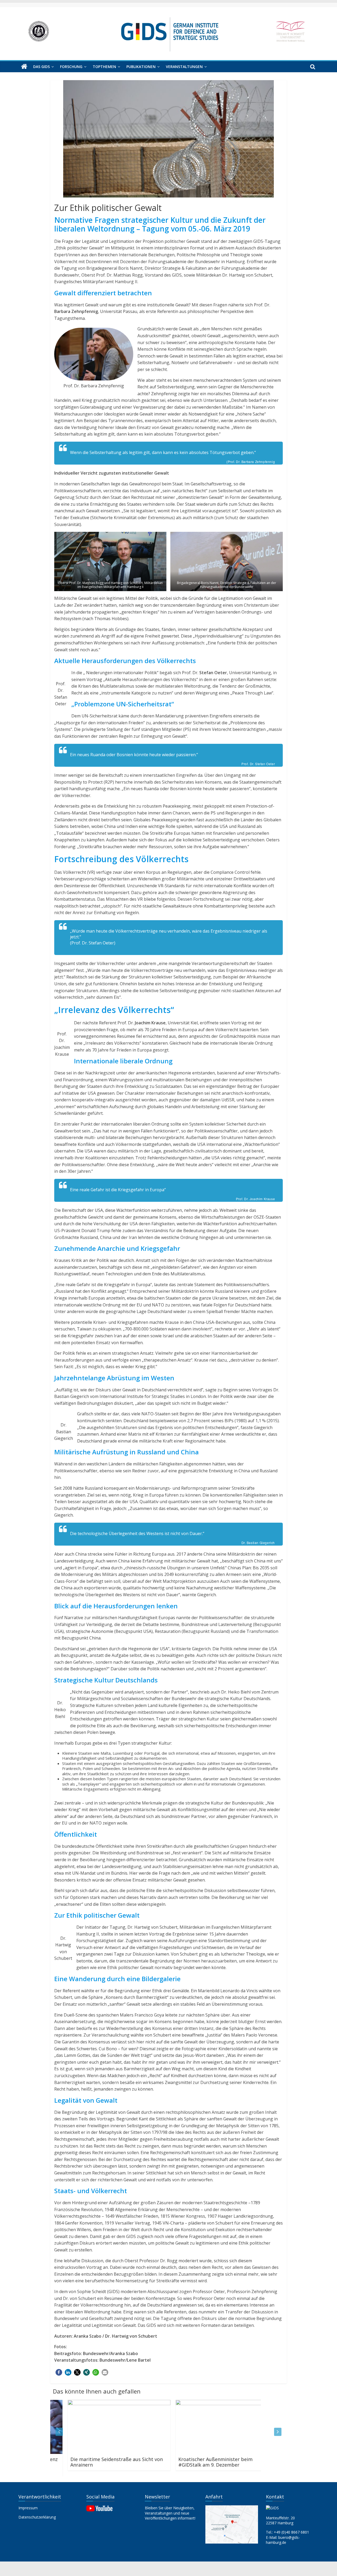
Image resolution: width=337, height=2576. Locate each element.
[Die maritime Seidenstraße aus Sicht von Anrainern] (102, 2403)
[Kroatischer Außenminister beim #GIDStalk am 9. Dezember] (210, 2403)
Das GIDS (41, 67)
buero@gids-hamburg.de (283, 2540)
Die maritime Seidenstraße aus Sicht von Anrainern (99, 2462)
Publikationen (141, 67)
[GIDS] (24, 67)
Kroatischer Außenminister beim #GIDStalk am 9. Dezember (198, 2462)
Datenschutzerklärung (37, 2517)
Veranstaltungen (184, 67)
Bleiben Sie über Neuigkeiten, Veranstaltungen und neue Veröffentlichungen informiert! (170, 2513)
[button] (59, 2372)
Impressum (28, 2508)
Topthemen (104, 67)
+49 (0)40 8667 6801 (291, 2532)
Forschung (71, 67)
